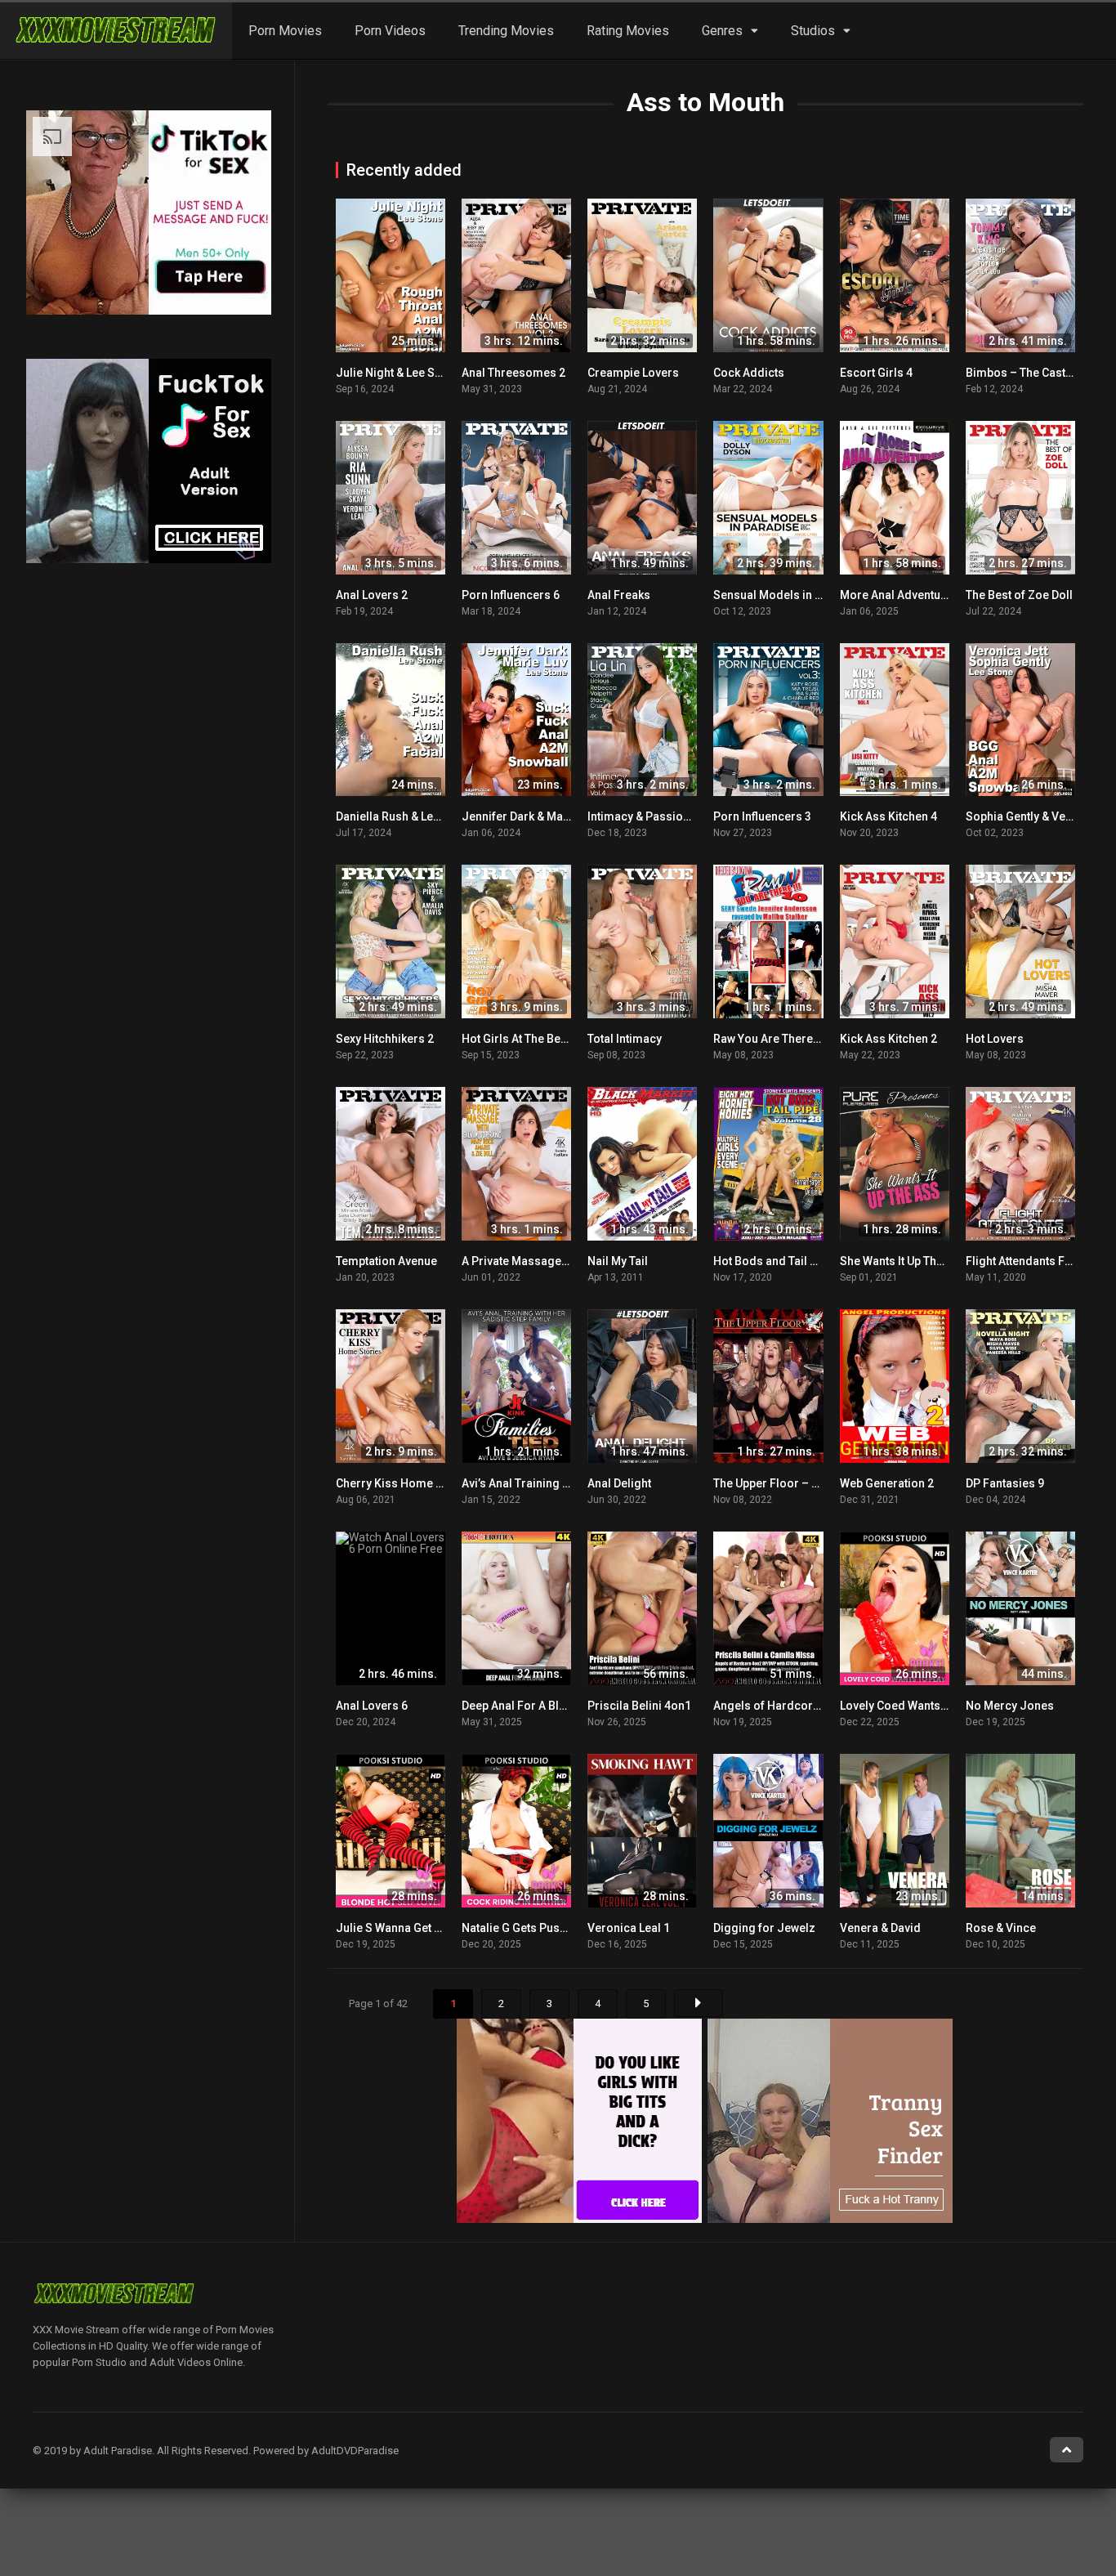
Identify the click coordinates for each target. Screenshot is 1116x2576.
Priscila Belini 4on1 (639, 1706)
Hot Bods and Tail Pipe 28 (781, 1261)
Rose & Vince (1001, 1928)
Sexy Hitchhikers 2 (385, 1039)
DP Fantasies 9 (1005, 1483)
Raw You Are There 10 (771, 1039)
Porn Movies (285, 31)
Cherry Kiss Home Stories (405, 1483)
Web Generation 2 (887, 1483)
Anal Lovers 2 (372, 595)
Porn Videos (390, 31)
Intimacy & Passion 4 (643, 816)
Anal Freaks (619, 595)
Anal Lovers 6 (372, 1706)
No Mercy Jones (1010, 1706)
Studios (813, 31)
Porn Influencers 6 (511, 595)
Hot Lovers (995, 1039)
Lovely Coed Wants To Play (911, 1706)
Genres (722, 31)
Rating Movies (628, 31)
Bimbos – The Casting (1024, 373)
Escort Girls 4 (876, 373)
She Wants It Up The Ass (903, 1261)
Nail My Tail (618, 1261)
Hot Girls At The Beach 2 (525, 1039)
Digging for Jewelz (764, 1928)
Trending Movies (506, 31)
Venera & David (880, 1928)
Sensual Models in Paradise (788, 595)
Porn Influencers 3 (762, 816)
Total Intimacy (625, 1039)
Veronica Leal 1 (629, 1928)
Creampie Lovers (633, 373)
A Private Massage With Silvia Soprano (565, 1261)
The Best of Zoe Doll (1019, 595)
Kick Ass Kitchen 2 (888, 1039)
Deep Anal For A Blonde (524, 1706)
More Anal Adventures (899, 595)
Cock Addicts (749, 373)
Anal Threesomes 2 (513, 373)
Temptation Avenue (386, 1261)
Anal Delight (619, 1483)
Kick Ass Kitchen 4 (888, 816)
